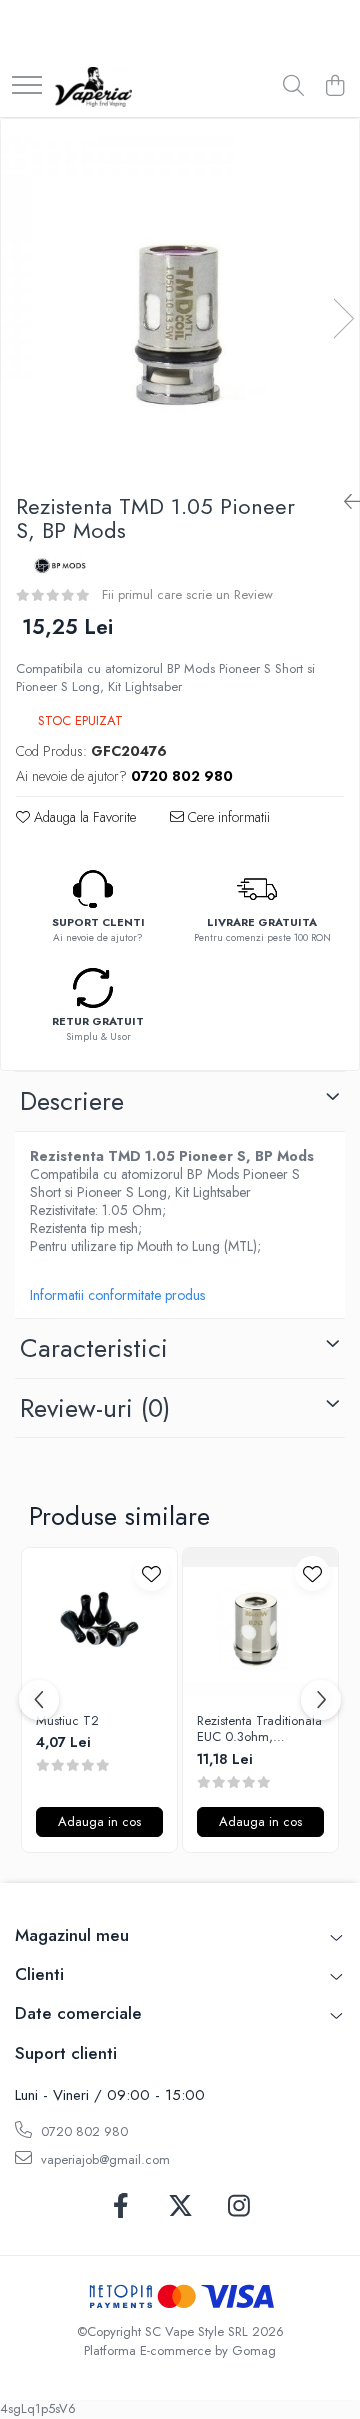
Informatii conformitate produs (117, 1295)
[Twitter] (180, 2207)
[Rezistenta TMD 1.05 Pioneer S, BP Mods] (180, 297)
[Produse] (27, 86)
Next (343, 318)
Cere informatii (227, 817)
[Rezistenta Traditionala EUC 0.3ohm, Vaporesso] (260, 1625)
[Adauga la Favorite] (151, 1573)
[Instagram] (239, 2207)
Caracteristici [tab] (94, 1348)
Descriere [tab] (72, 1101)
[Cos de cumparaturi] (334, 87)
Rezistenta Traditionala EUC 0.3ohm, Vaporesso (259, 1730)
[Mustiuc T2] (99, 1625)
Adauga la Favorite (83, 817)
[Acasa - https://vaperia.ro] (93, 87)
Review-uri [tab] (95, 1408)
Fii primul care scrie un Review (187, 594)
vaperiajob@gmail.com (103, 2159)
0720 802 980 (82, 2131)
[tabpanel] (180, 297)
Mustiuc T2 (67, 1721)
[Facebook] (121, 2207)
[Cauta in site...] (293, 87)
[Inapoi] (344, 502)
